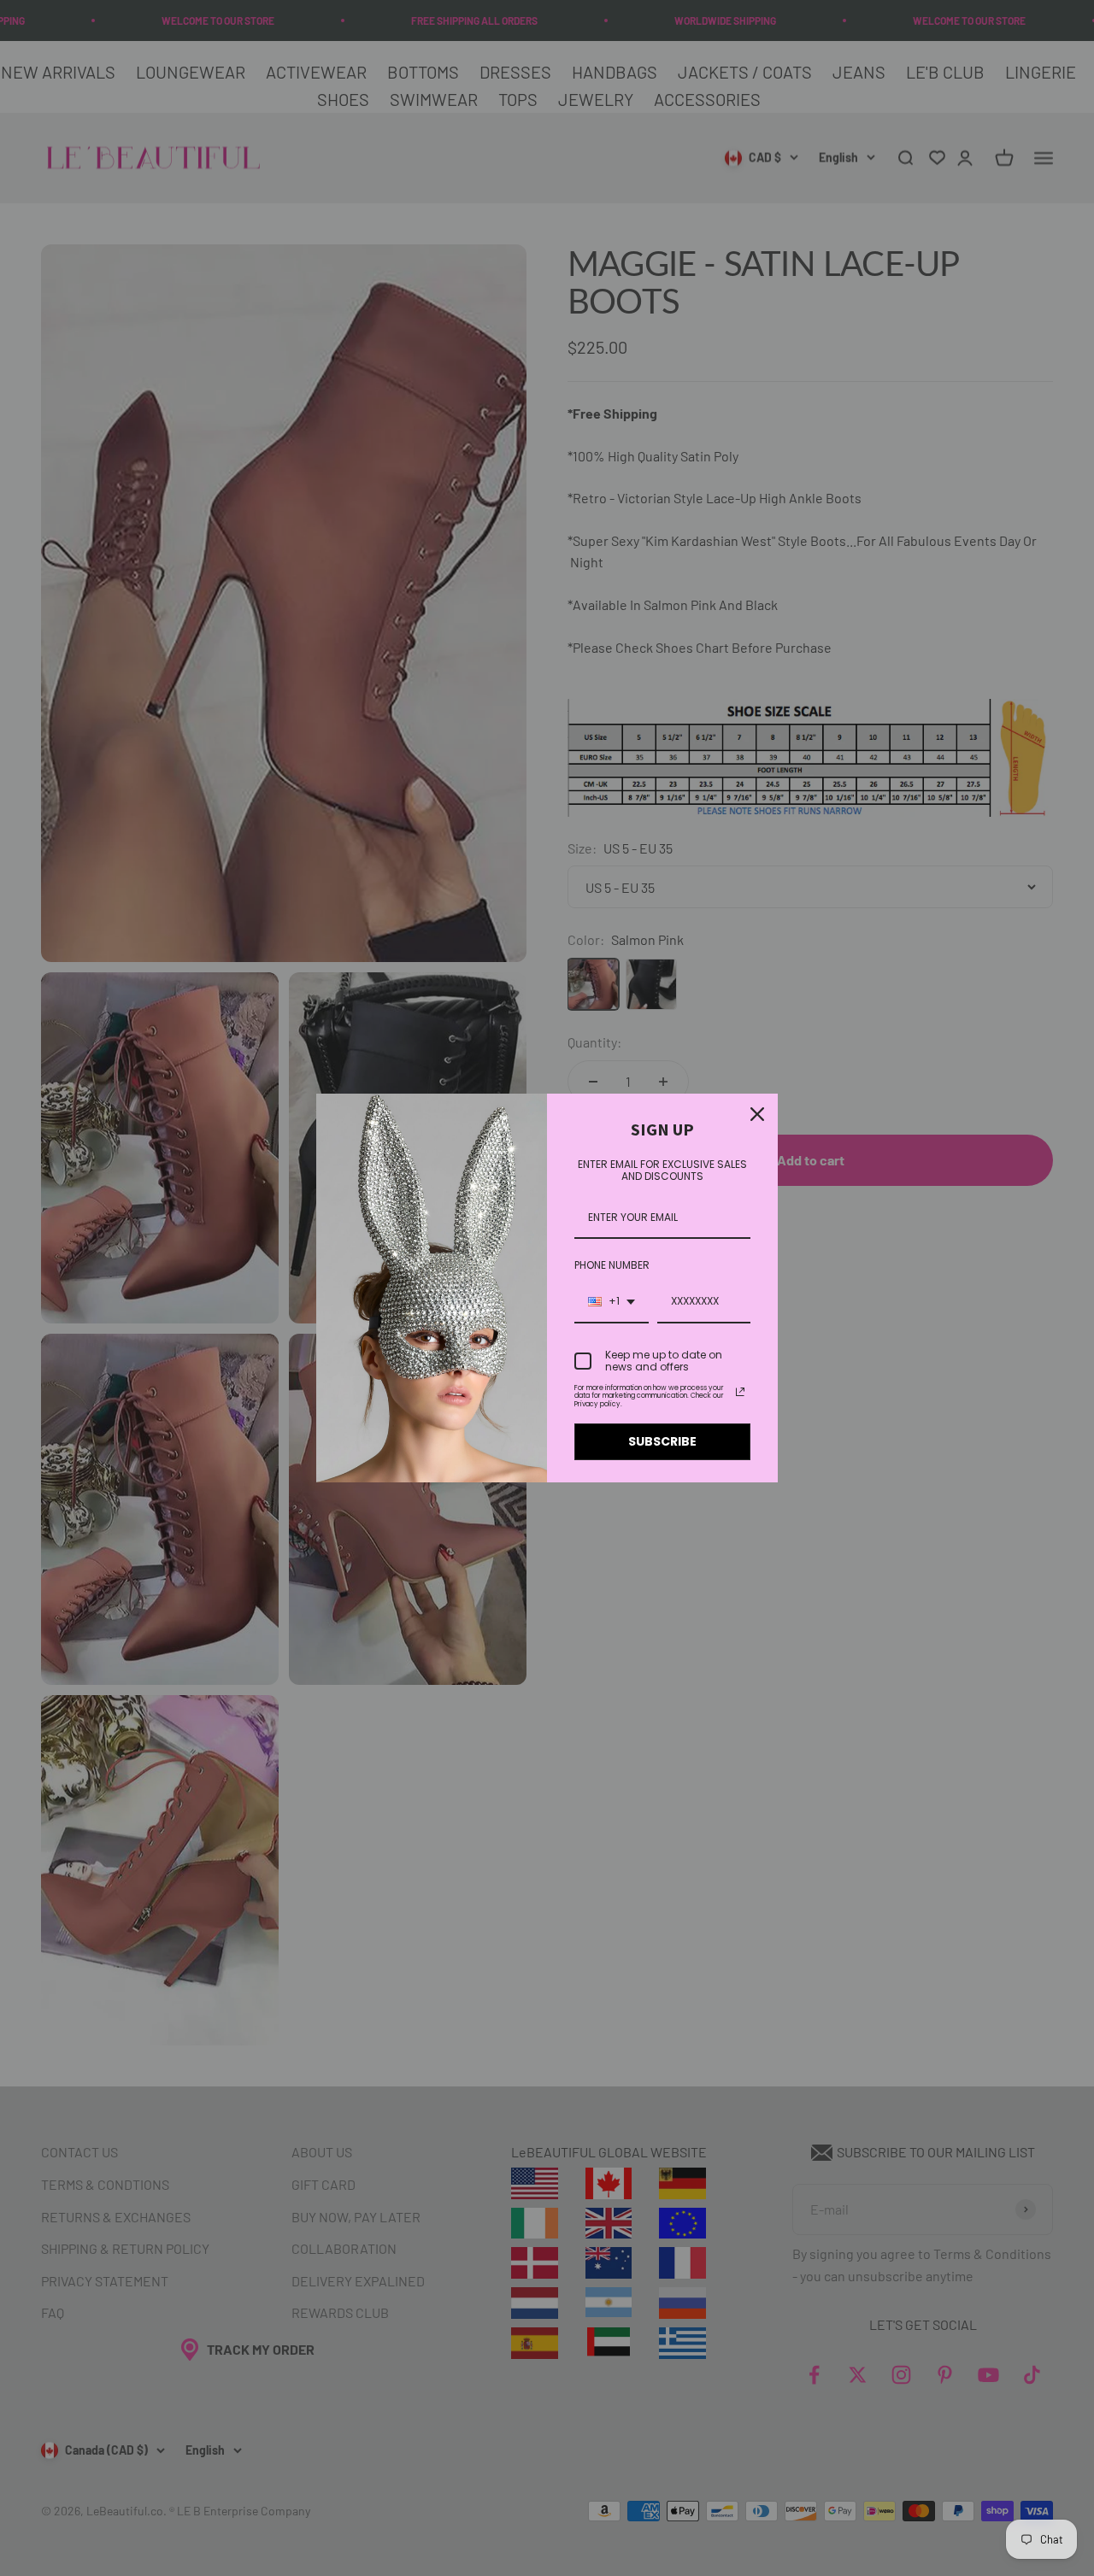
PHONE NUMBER (612, 1265)
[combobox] (612, 1302)
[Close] (757, 1114)
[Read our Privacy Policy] (740, 1392)
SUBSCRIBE (662, 1441)
